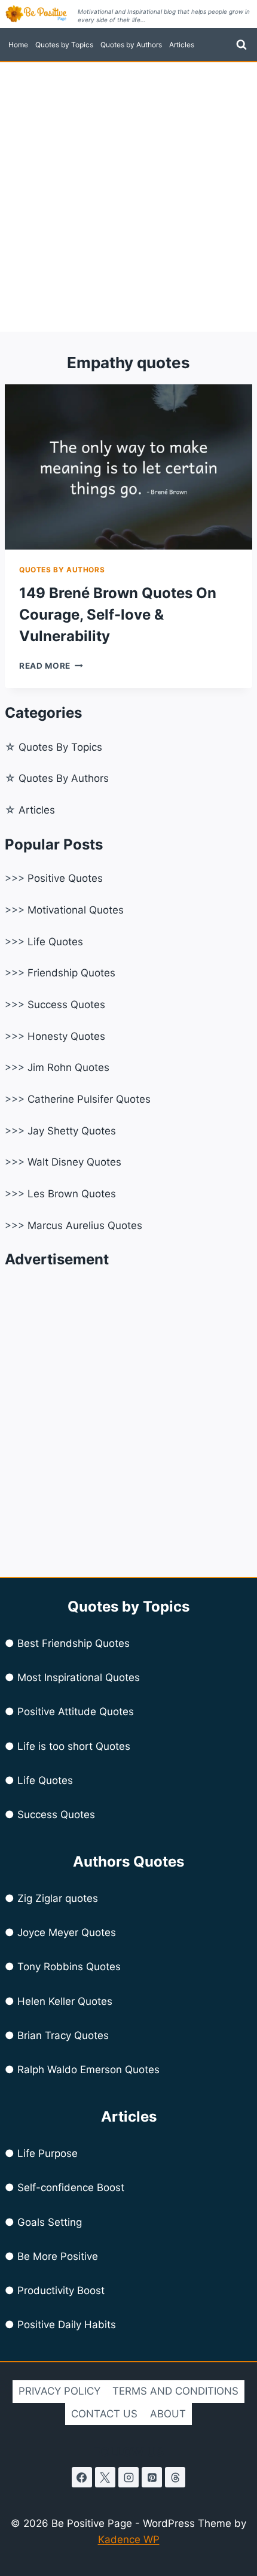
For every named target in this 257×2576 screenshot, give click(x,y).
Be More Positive (58, 2256)
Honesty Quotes (66, 1036)
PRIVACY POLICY (59, 2391)
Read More (51, 666)
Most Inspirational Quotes (79, 1677)
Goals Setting (50, 2222)
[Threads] (175, 2477)
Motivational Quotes (76, 910)
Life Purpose (48, 2153)
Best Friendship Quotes (74, 1643)
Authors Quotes (128, 1862)
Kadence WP (129, 2539)
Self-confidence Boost (71, 2187)
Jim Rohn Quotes (68, 1067)
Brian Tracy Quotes (63, 2035)
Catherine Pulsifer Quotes (89, 1099)
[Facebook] (82, 2477)
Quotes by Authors (131, 45)
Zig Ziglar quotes (58, 1898)
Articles (182, 45)
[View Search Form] (241, 45)
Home (18, 45)
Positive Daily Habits (67, 2325)
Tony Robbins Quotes (69, 1967)
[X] (105, 2477)
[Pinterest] (152, 2477)
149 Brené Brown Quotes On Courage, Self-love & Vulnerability (118, 615)
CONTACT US (104, 2414)
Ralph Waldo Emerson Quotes (88, 2070)
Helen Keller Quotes (65, 2001)
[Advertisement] (128, 197)
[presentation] (128, 467)
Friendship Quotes (71, 973)
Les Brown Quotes (72, 1194)
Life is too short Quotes (74, 1746)
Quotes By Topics (60, 747)
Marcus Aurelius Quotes (85, 1225)
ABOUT (168, 2414)
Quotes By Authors (64, 778)
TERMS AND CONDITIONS (175, 2391)
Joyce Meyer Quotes (67, 1932)
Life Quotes (55, 942)
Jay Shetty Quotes (72, 1131)
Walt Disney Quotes (74, 1162)
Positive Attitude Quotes (76, 1712)
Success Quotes (66, 1005)
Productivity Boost (61, 2290)
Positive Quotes (65, 878)
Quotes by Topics (64, 45)
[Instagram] (128, 2477)
